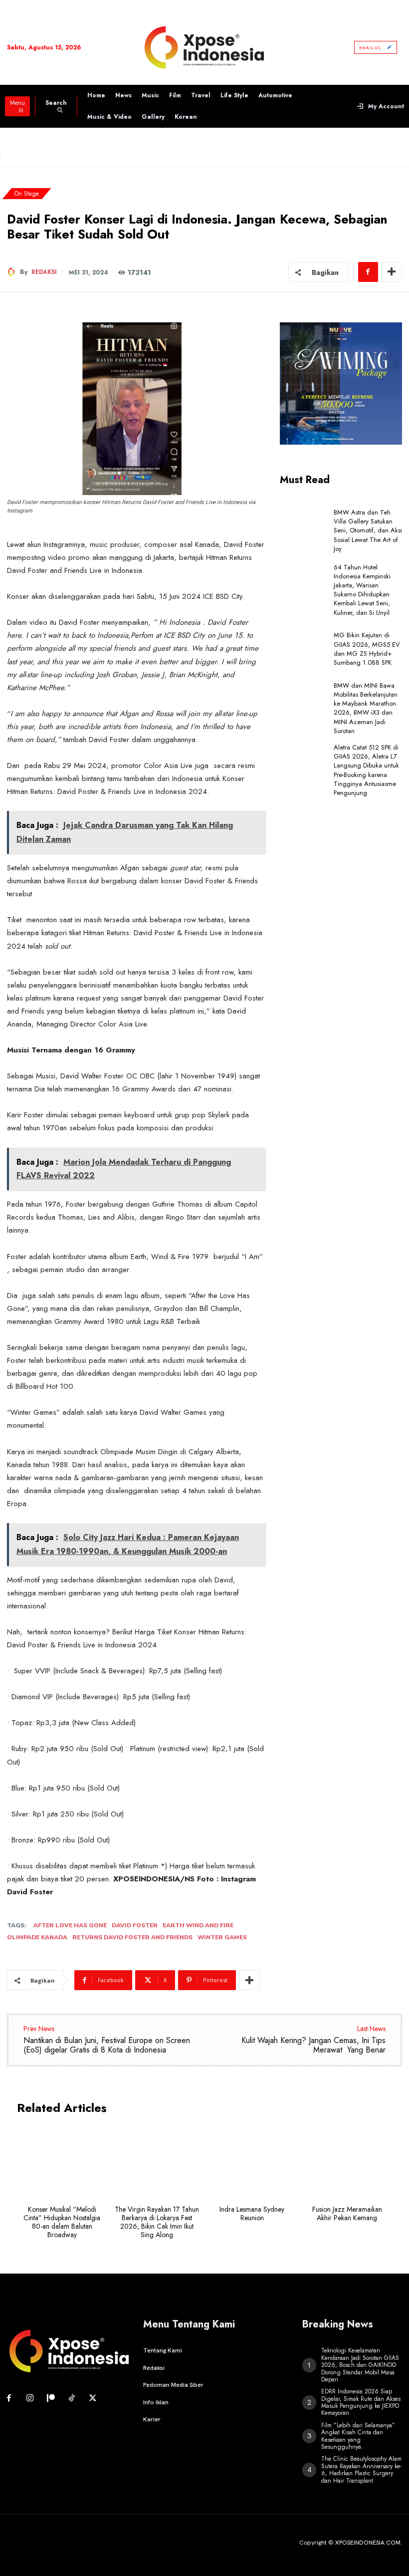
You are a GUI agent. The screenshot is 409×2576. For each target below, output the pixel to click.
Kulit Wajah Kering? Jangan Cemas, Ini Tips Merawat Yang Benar (313, 2045)
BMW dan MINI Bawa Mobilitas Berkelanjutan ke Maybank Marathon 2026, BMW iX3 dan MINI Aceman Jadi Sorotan (366, 708)
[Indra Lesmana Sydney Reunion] (252, 2163)
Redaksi (44, 272)
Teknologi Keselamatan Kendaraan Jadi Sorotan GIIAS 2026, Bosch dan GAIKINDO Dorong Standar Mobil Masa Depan (360, 2365)
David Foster (135, 1925)
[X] (93, 2399)
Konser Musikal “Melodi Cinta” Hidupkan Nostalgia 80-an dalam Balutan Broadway (62, 2222)
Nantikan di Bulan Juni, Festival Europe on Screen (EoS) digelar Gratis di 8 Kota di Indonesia (107, 2045)
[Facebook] (368, 272)
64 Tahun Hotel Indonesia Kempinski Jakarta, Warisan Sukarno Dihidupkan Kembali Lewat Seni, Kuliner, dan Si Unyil (362, 590)
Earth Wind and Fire (198, 1925)
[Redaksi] (13, 272)
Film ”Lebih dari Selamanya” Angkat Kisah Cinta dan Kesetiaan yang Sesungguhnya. (358, 2436)
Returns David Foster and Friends (132, 1937)
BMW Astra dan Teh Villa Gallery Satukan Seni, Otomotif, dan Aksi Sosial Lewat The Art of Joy (368, 530)
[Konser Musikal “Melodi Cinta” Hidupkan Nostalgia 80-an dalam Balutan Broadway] (62, 2163)
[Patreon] (51, 2399)
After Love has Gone (70, 1925)
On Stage (27, 194)
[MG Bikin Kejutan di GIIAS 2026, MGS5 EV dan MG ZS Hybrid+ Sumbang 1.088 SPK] (304, 649)
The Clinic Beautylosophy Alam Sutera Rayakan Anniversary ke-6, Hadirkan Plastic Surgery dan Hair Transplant (361, 2469)
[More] (392, 272)
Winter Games (222, 1937)
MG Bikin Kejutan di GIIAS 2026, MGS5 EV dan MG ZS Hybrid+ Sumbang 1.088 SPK (367, 649)
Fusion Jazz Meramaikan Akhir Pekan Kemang (347, 2213)
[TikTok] (72, 2399)
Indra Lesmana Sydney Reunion (252, 2213)
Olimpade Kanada (37, 1937)
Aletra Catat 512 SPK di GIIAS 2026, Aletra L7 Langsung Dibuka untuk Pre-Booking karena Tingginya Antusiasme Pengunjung (366, 770)
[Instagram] (30, 2399)
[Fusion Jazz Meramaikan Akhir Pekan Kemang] (347, 2163)
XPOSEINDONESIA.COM (368, 2543)
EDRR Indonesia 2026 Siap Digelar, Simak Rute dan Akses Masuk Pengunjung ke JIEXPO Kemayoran (361, 2402)
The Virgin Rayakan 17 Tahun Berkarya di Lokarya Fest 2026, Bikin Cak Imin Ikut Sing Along (157, 2222)
